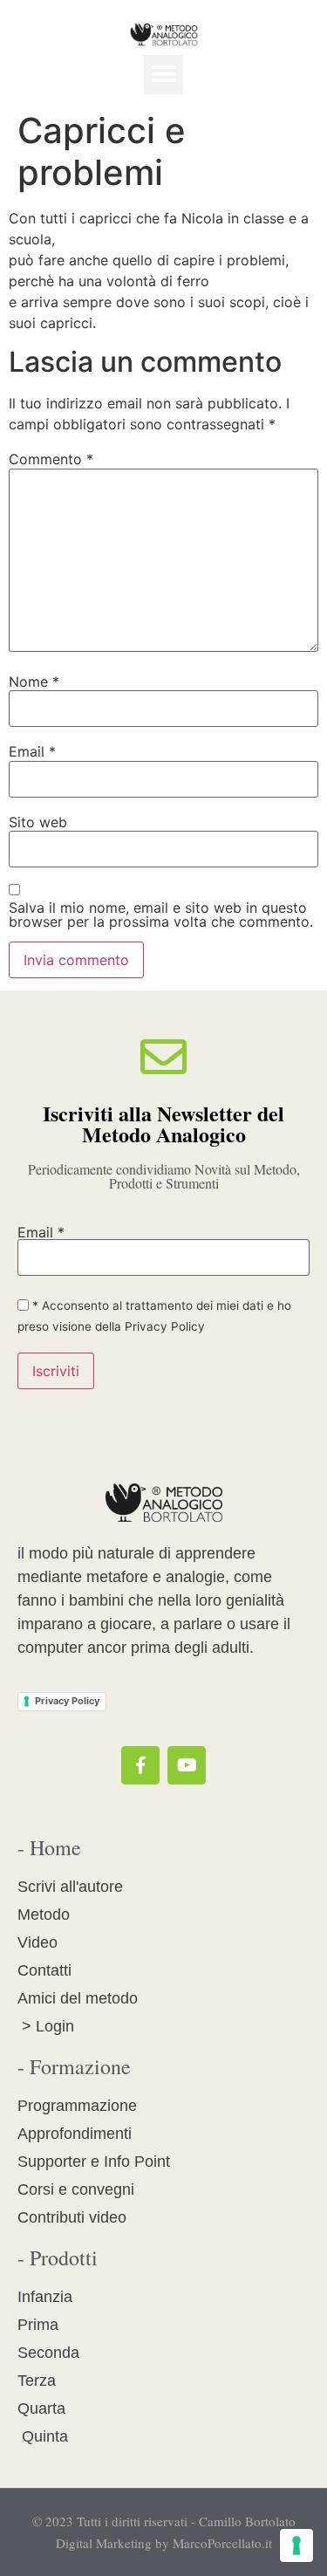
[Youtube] (187, 1765)
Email (32, 751)
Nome (34, 682)
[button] (163, 75)
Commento (51, 459)
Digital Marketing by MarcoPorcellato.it (164, 2543)
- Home (49, 1847)
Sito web (38, 822)
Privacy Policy (67, 1701)
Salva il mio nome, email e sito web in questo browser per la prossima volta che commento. (161, 915)
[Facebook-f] (140, 1765)
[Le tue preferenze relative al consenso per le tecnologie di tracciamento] (296, 2545)
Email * (41, 1232)
